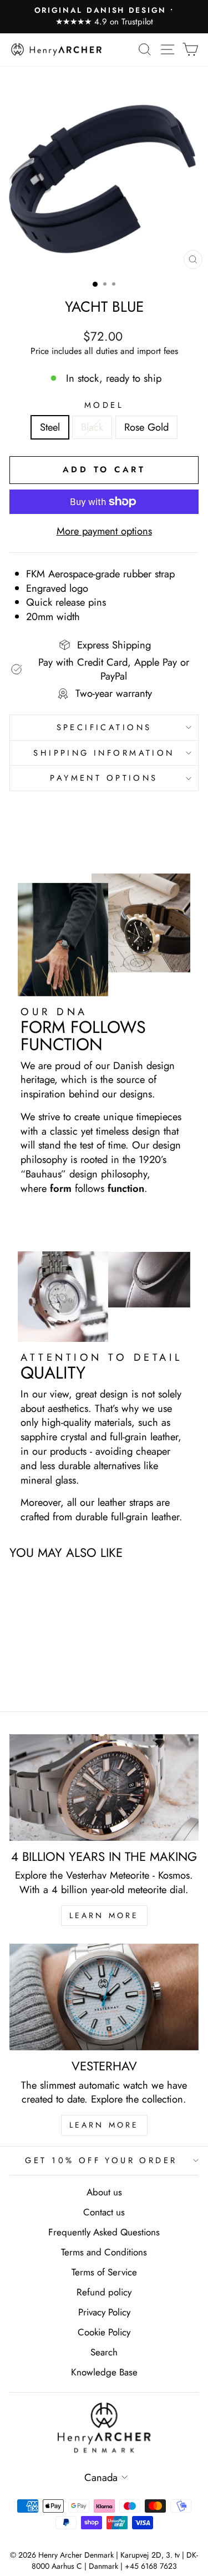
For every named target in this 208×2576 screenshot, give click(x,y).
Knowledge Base (104, 2372)
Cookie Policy (104, 2332)
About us (104, 2192)
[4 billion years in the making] (104, 1788)
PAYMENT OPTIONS (104, 778)
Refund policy (104, 2292)
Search (104, 2352)
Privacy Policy (104, 2312)
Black (92, 427)
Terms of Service (104, 2272)
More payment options (104, 531)
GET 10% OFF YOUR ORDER (101, 2160)
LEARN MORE (104, 1915)
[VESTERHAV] (104, 1997)
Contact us (104, 2212)
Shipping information (104, 753)
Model (104, 405)
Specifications (104, 727)
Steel (50, 427)
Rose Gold (146, 427)
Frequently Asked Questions (104, 2232)
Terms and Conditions (104, 2252)
